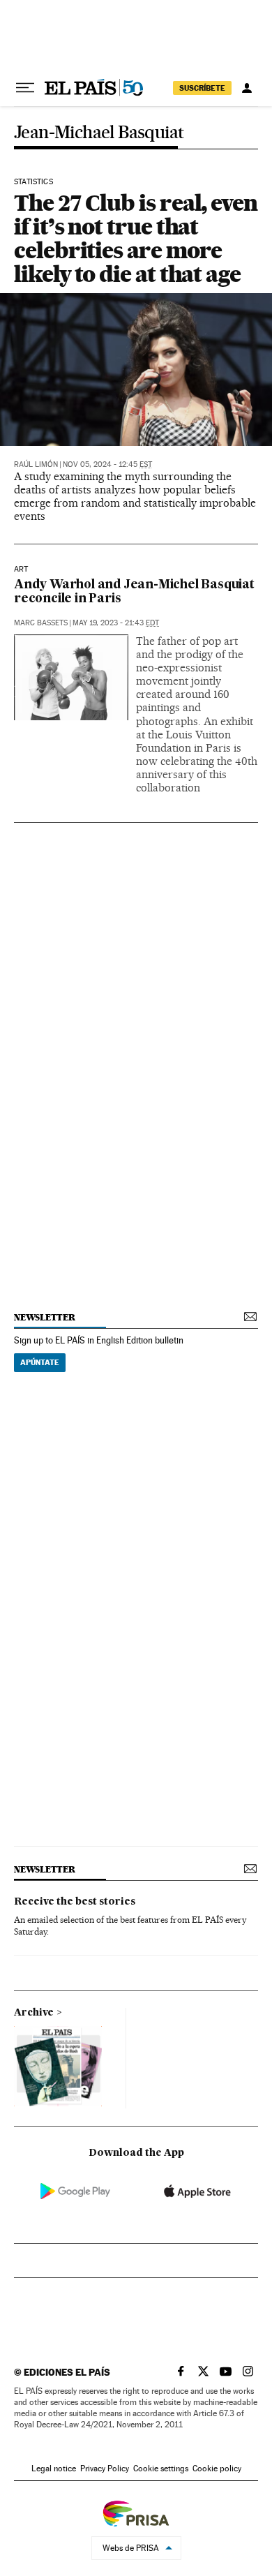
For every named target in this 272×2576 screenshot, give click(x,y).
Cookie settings (161, 2469)
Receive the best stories (75, 1902)
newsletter (45, 1317)
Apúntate (40, 1362)
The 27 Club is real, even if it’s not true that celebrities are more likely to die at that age (136, 238)
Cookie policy (217, 2469)
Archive (34, 2013)
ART (21, 569)
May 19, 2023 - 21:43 (116, 623)
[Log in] (247, 88)
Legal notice (54, 2469)
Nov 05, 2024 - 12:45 (107, 464)
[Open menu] (25, 88)
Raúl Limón (36, 464)
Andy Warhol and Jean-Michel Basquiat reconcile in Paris (134, 592)
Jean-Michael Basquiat (99, 133)
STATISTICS (33, 182)
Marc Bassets (41, 623)
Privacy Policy (105, 2469)
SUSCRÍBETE (202, 88)
